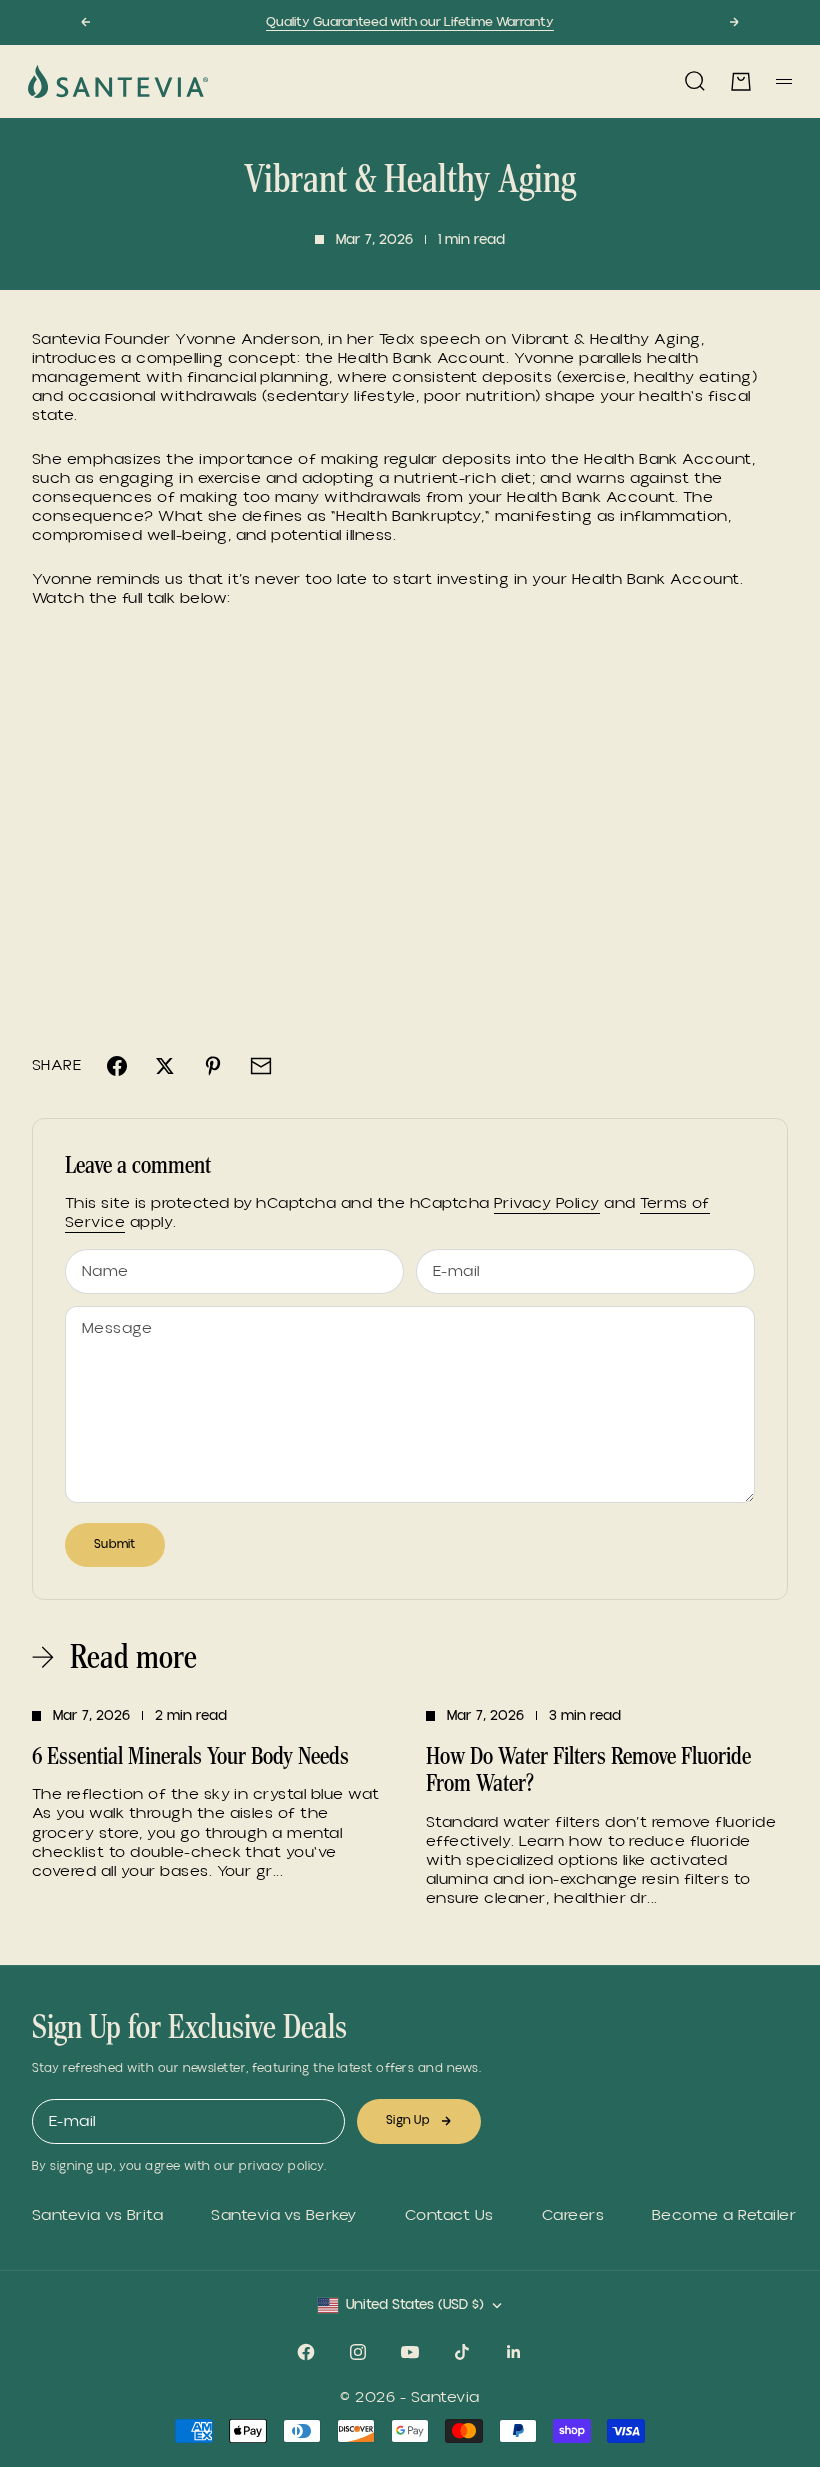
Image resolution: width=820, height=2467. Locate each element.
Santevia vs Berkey (284, 2215)
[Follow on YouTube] (410, 2352)
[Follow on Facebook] (306, 2352)
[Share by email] (261, 1066)
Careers (573, 2215)
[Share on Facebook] (117, 1066)
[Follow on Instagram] (358, 2352)
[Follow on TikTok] (462, 2352)
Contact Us (449, 2215)
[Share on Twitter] (165, 1066)
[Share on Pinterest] (213, 1066)
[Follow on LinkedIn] (514, 2352)
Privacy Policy (547, 1203)
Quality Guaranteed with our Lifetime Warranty (410, 22)
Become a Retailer (724, 2215)
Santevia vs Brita (97, 2215)
